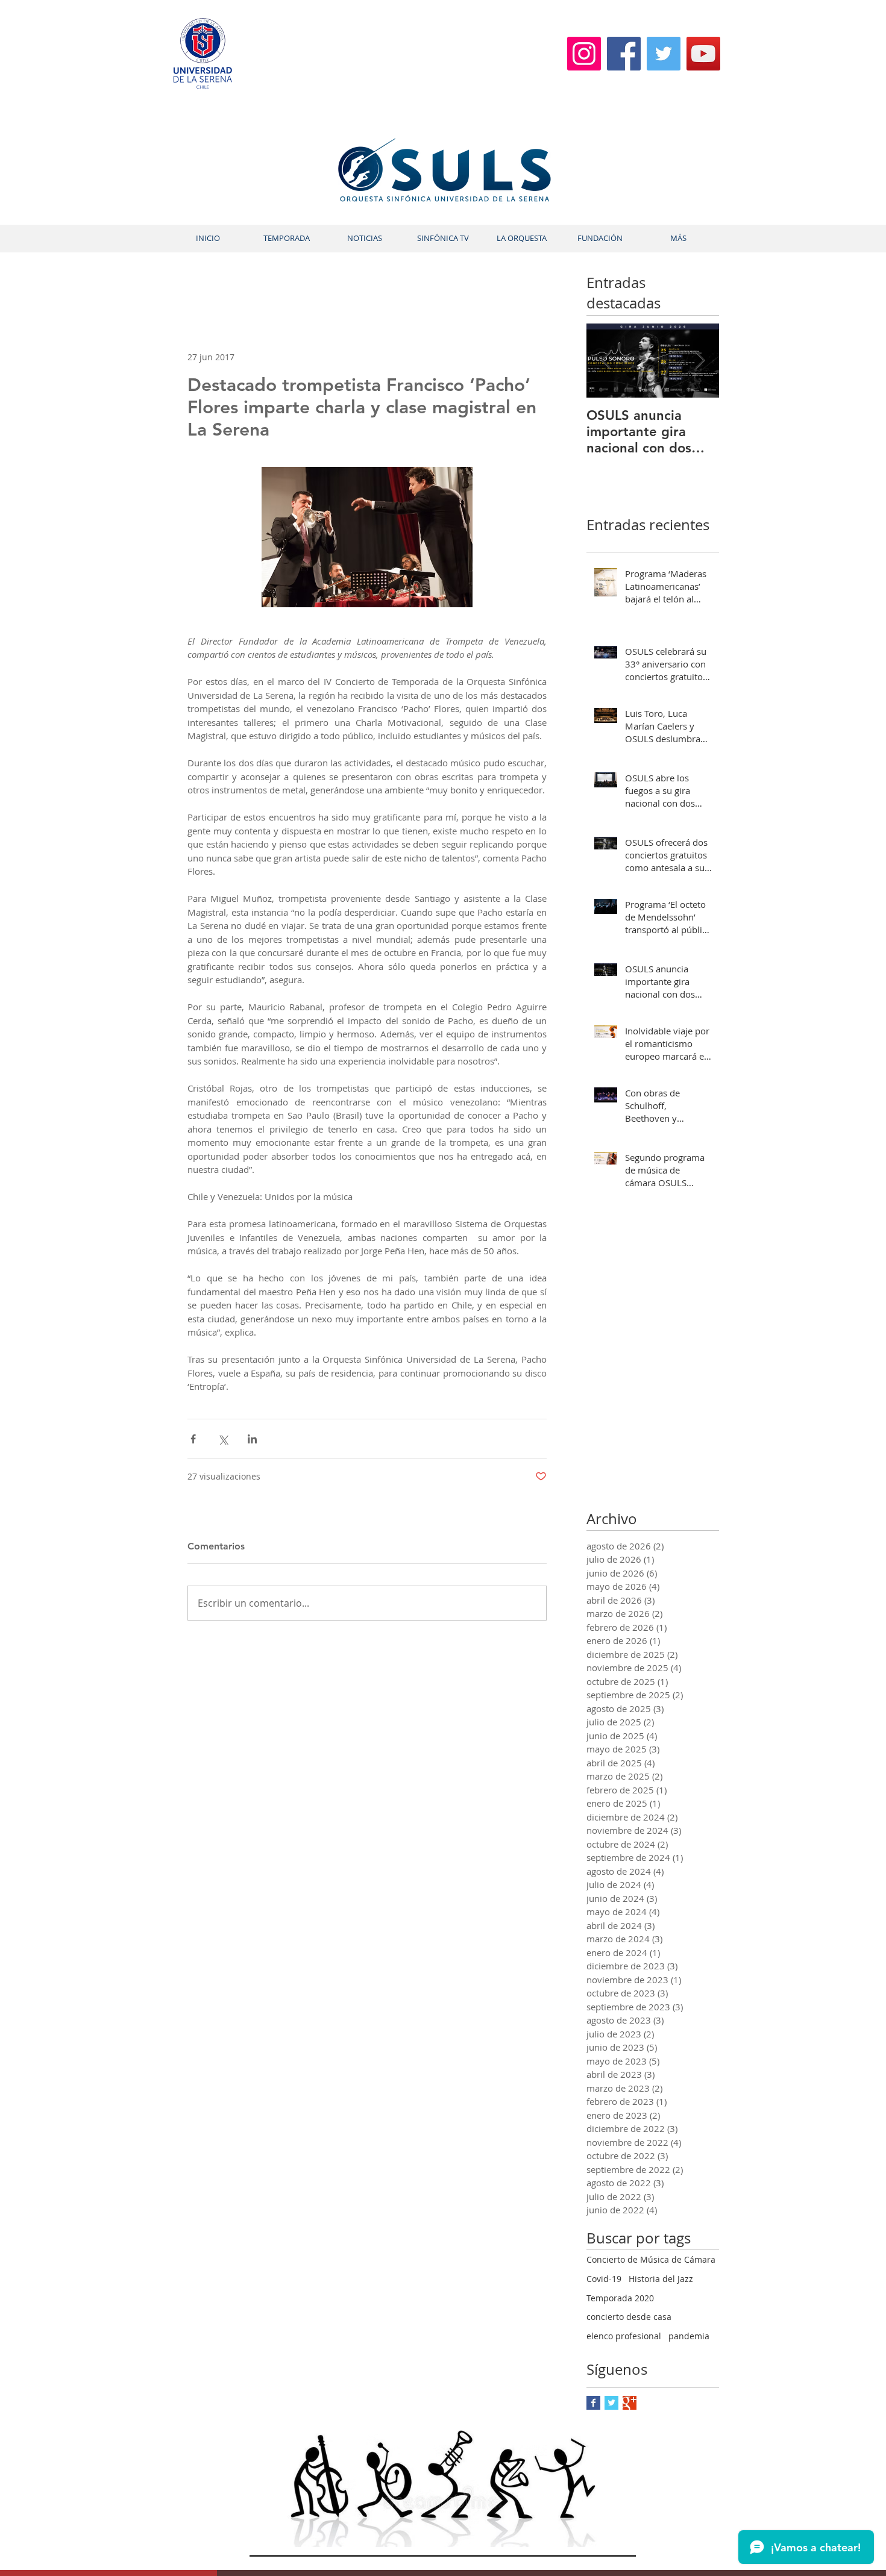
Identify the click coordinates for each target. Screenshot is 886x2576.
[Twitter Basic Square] (611, 2403)
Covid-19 (604, 2279)
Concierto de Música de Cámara (651, 2259)
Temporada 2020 (620, 2298)
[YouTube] (703, 54)
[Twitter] (664, 54)
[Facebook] (624, 54)
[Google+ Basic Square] (630, 2403)
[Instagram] (584, 54)
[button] (286, 238)
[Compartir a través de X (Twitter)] (223, 1439)
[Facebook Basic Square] (593, 2403)
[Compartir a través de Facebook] (193, 1439)
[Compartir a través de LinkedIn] (252, 1439)
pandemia (689, 2336)
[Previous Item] (606, 361)
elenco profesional (624, 2336)
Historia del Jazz (661, 2279)
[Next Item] (700, 361)
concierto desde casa (629, 2317)
